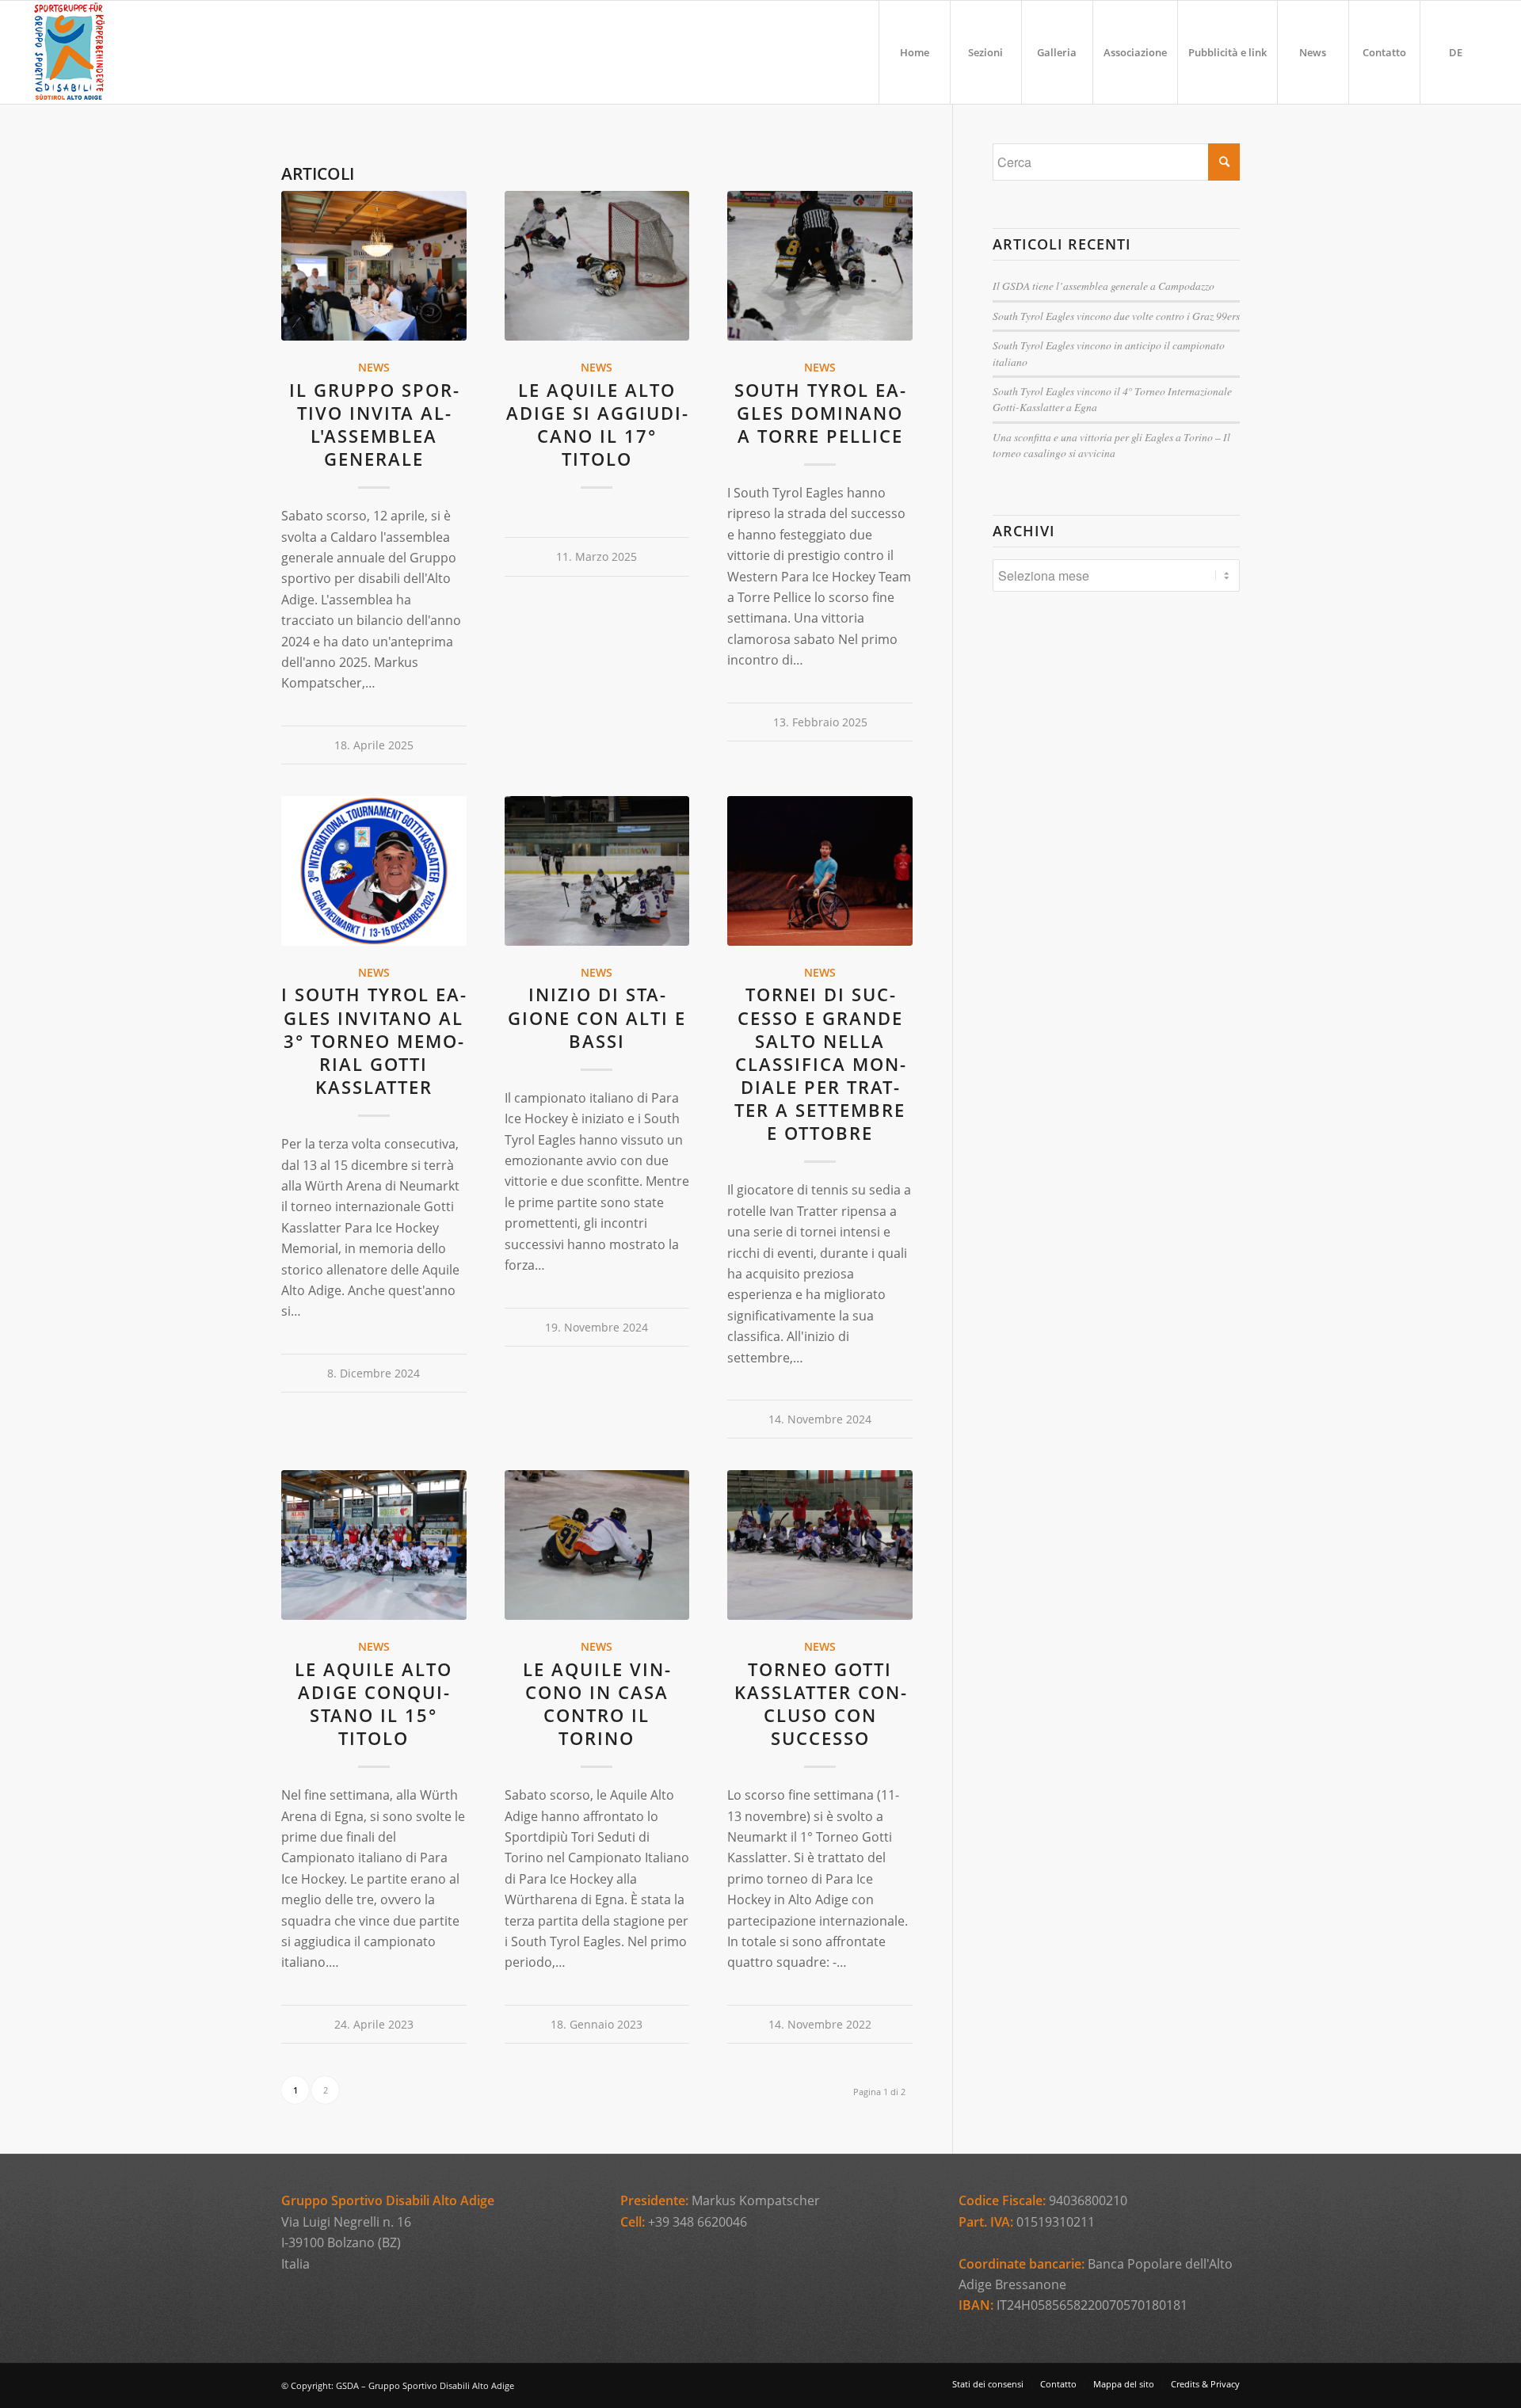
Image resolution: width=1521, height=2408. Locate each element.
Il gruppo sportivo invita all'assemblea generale (374, 425)
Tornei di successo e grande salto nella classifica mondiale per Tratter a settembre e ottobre (820, 1064)
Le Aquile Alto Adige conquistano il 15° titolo (374, 1704)
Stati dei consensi (988, 2384)
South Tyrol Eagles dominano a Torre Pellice (820, 413)
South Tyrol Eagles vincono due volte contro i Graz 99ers (1116, 316)
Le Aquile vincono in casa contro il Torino (597, 1704)
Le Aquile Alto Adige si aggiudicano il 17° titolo (597, 425)
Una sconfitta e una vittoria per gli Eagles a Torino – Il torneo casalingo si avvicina (1111, 445)
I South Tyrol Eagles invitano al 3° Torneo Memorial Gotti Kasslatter (374, 1041)
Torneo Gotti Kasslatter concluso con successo (820, 1704)
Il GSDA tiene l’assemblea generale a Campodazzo (1104, 286)
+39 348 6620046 (698, 2222)
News (374, 367)
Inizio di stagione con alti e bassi (597, 1017)
